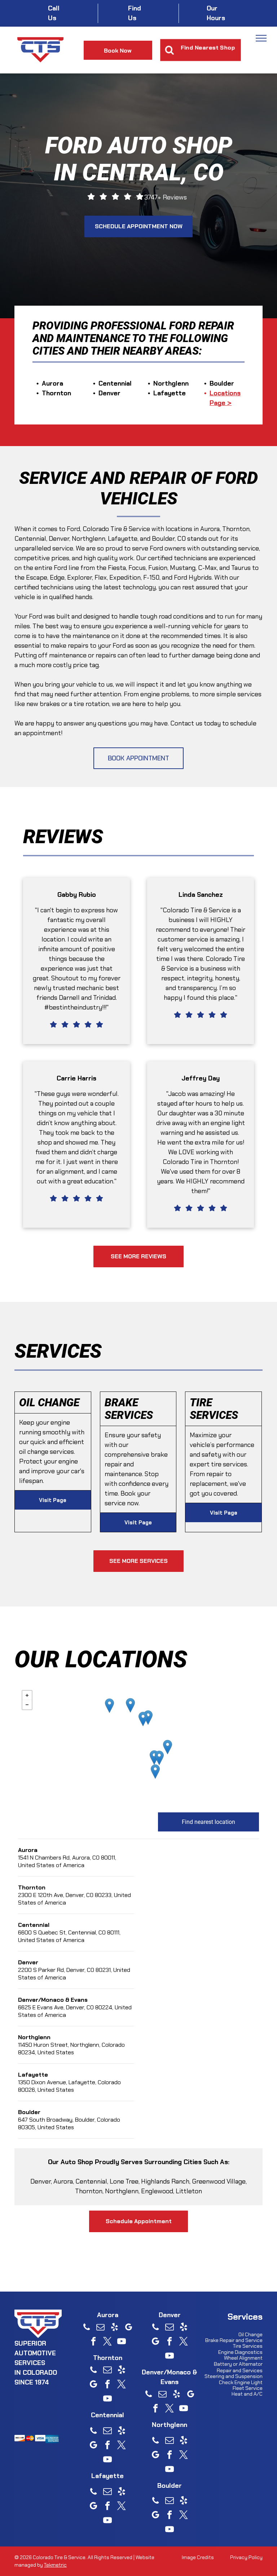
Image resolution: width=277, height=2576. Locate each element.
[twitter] (108, 2342)
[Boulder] (109, 1706)
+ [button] (27, 1695)
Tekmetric (55, 2565)
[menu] (261, 38)
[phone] (86, 2328)
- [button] (27, 1705)
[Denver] (159, 1758)
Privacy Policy (246, 2557)
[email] (100, 2328)
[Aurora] (168, 1747)
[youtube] (122, 2342)
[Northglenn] (143, 1719)
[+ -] (138, 1746)
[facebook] (94, 2342)
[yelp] (115, 2328)
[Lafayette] (130, 1705)
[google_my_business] (129, 2328)
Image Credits (198, 2557)
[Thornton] (148, 1718)
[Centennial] (155, 1772)
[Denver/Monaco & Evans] (154, 1757)
